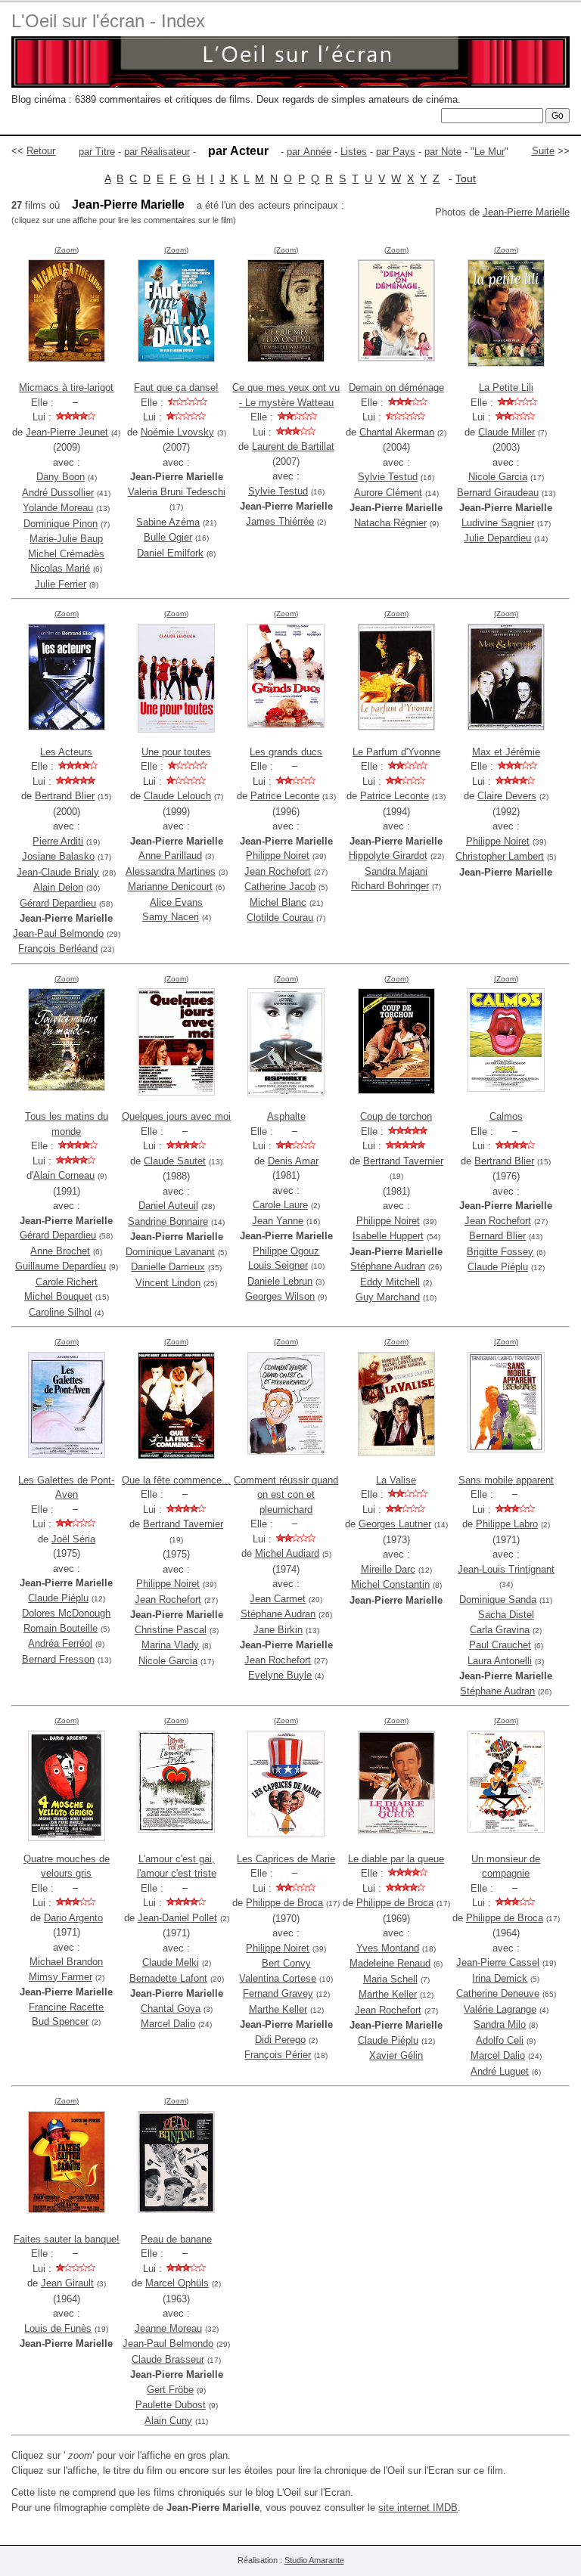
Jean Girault (67, 2283)
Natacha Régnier (390, 523)
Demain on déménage (396, 387)
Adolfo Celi (500, 2040)
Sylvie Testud (278, 491)
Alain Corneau (64, 1175)
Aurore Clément (388, 493)
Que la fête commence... (176, 1480)
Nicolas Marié (60, 568)
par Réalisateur (157, 152)
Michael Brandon (66, 1962)
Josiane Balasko (58, 856)
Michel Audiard (287, 1553)
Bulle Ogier (168, 537)
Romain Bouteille (61, 1628)
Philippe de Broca (284, 1903)
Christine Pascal (171, 1630)
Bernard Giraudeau (498, 493)
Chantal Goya (171, 2009)
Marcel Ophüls (177, 2283)
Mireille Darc (388, 1569)
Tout (466, 178)
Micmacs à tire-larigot (66, 387)
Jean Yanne (278, 1221)
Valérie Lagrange (500, 2009)
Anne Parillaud (170, 856)
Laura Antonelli (500, 1661)
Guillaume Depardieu (61, 1266)
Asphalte (286, 1116)
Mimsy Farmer (61, 1977)
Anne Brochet (60, 1251)
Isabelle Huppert (388, 1236)
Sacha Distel (506, 1615)
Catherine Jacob (280, 887)
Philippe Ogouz (286, 1251)
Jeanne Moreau (168, 2328)
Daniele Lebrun (280, 1281)
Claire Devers (507, 796)
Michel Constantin (390, 1584)
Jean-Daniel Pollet (177, 1918)
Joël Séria (73, 1539)
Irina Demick (500, 1978)
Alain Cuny (168, 2421)
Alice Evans (176, 902)
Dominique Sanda (498, 1600)
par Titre (97, 152)
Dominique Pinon (61, 524)
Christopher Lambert (500, 856)
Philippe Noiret (278, 856)
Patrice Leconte (285, 796)
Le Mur (489, 152)
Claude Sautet (175, 1161)
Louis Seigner (278, 1265)
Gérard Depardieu (58, 903)
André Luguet (500, 2071)
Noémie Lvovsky (177, 432)
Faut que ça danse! (176, 387)
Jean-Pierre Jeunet (67, 432)
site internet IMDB (418, 2508)
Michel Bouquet (58, 1296)
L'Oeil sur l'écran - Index (108, 21)
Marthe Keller (278, 2009)
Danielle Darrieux (168, 1267)
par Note (443, 152)
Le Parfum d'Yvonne (396, 752)
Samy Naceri (171, 917)
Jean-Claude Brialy (58, 872)
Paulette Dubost (171, 2405)
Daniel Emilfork (170, 553)
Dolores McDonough (66, 1613)
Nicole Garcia (498, 477)
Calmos (506, 1116)
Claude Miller (506, 432)
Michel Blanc (278, 902)
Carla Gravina (500, 1630)
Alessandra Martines (171, 871)
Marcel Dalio (168, 2024)
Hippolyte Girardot (388, 856)
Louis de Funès (58, 2328)
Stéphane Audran (388, 1266)
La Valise (396, 1480)
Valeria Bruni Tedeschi (177, 492)
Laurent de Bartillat (293, 446)
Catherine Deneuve (498, 1993)
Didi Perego (280, 2040)
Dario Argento (73, 1918)
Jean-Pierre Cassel (498, 1962)
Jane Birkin (278, 1630)
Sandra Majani (396, 871)
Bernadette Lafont (168, 1978)
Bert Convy (286, 1963)
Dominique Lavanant (170, 1252)
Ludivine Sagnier (498, 523)
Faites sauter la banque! (67, 2239)
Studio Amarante (314, 2560)
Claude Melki (171, 1962)
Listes (354, 152)
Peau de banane (176, 2239)
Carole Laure (280, 1205)
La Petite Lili (506, 387)
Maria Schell (390, 1979)
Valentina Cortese (278, 1978)
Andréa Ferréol (60, 1643)
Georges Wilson (280, 1296)
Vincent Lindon (168, 1283)
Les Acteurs (66, 752)
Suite (543, 151)
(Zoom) (67, 250)
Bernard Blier (497, 1236)
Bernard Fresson (58, 1659)
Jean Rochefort (278, 871)
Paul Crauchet (500, 1645)
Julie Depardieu (497, 538)
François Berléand (58, 949)
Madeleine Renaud (390, 1963)
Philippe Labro (507, 1524)
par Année (309, 152)
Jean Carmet (278, 1599)
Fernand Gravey (278, 1993)
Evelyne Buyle (280, 1675)
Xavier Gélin (396, 2055)
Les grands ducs (286, 752)
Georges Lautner (395, 1524)
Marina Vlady (170, 1645)
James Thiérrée (280, 521)
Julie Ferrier (61, 584)
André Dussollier (58, 493)
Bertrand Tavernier (403, 1161)
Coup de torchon (396, 1116)
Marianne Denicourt (170, 887)
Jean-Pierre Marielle (526, 212)
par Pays (396, 152)
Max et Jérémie (506, 752)
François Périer (278, 2055)
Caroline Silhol (60, 1312)
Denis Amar (293, 1161)
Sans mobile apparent (506, 1480)
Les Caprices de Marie (286, 1859)
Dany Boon (61, 477)
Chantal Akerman (397, 432)
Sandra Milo (500, 2024)
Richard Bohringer (390, 886)
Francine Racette (66, 2007)
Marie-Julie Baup (66, 539)
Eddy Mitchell (390, 1282)
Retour (41, 151)
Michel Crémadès (66, 554)
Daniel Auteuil (168, 1206)
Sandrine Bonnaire (168, 1221)
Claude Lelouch (177, 796)
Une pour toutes (176, 752)
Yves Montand (388, 1948)
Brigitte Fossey (500, 1252)
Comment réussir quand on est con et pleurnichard (286, 1495)
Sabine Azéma (168, 522)
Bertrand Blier (65, 796)
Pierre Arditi (58, 841)
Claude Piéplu (498, 1267)
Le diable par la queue (396, 1859)
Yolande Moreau (58, 508)
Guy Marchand (388, 1297)
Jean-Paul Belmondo (58, 933)
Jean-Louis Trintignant (506, 1569)
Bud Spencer (60, 2021)
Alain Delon (58, 887)
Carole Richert (67, 1282)
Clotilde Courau (280, 918)
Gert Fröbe (170, 2390)
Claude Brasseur (168, 2359)
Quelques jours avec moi (176, 1116)
